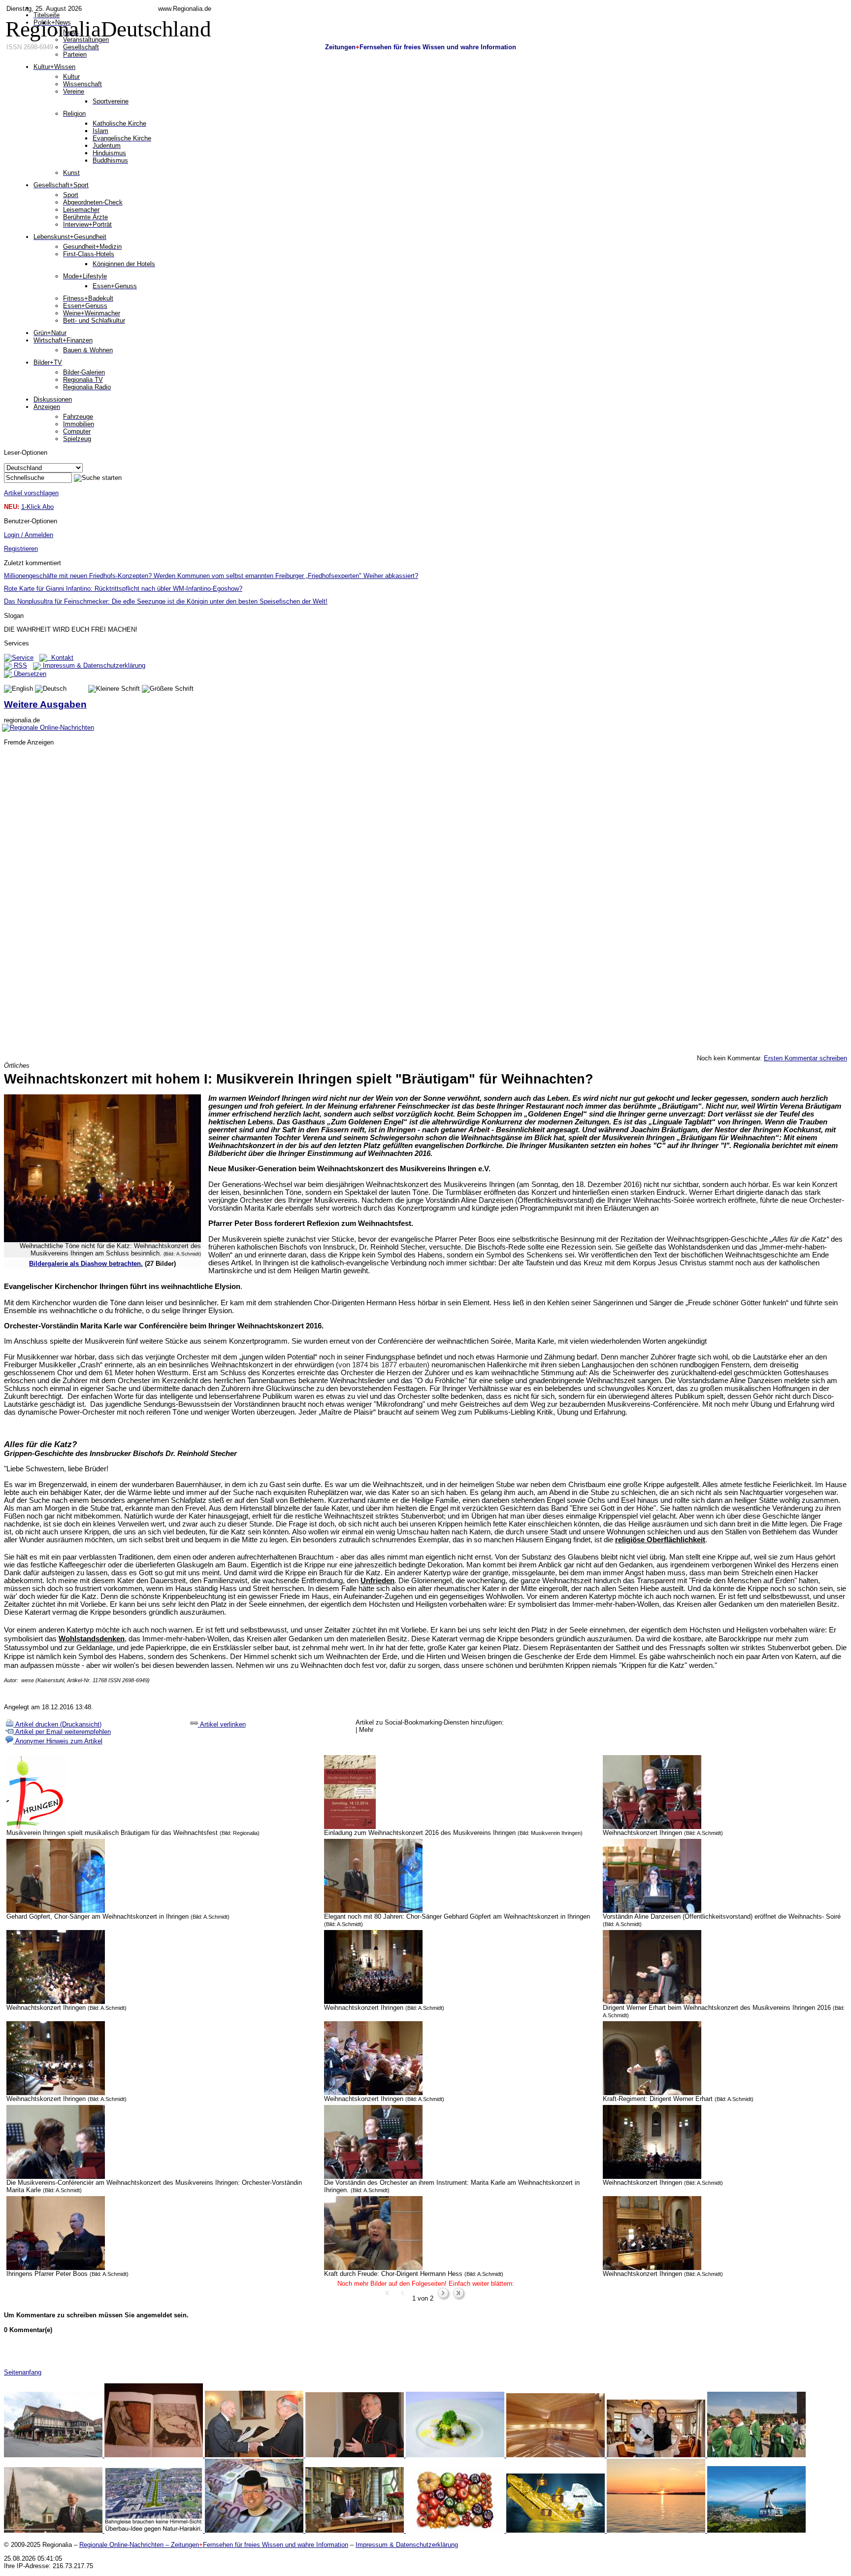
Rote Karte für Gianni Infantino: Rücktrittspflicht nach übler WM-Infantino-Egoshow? (123, 589)
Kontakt (60, 658)
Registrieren (21, 549)
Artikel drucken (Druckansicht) (57, 1724)
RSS (19, 665)
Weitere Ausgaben (45, 704)
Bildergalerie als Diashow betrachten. (86, 1264)
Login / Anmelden (29, 535)
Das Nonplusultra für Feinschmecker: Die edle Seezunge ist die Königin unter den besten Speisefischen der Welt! (166, 601)
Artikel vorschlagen (31, 493)
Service (23, 658)
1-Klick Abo (37, 507)
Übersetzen (29, 674)
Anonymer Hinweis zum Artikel (58, 1741)
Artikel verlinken (222, 1724)
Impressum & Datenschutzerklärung (93, 665)
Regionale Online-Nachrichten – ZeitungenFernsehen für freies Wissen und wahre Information (214, 2545)
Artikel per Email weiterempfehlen (62, 1732)
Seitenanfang (23, 2372)
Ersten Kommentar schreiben (805, 1058)
